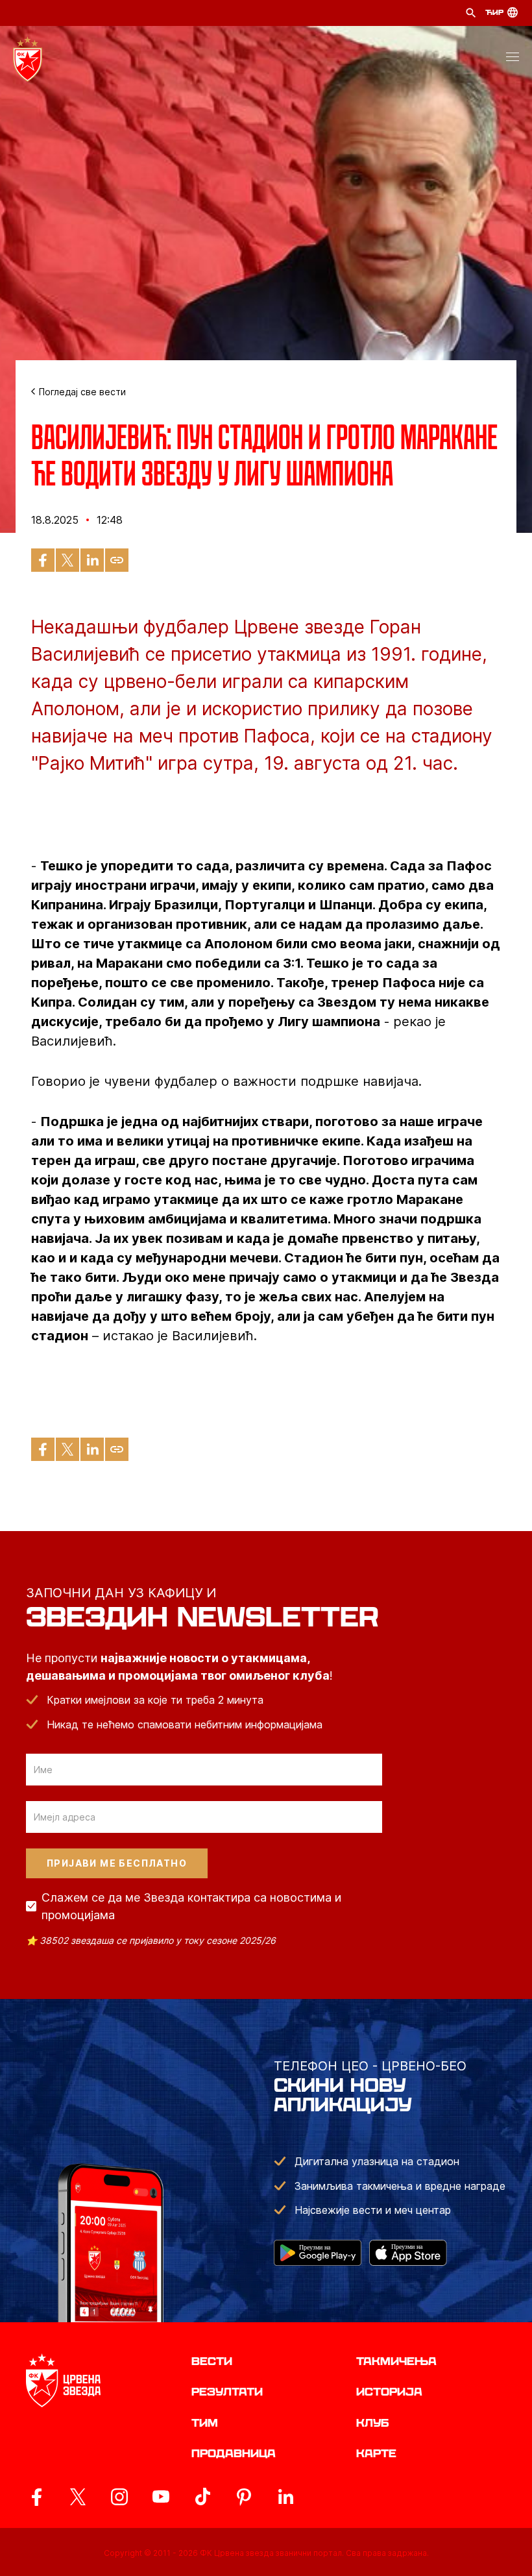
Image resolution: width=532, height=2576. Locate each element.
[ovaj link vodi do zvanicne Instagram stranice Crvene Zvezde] (119, 2497)
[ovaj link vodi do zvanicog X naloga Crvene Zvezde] (78, 2497)
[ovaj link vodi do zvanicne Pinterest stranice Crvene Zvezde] (244, 2497)
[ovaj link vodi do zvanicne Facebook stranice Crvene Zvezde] (36, 2497)
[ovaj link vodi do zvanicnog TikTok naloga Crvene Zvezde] (202, 2497)
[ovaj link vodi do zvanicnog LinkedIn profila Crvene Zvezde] (285, 2497)
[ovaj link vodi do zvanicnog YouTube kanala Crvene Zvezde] (161, 2497)
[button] (513, 59)
